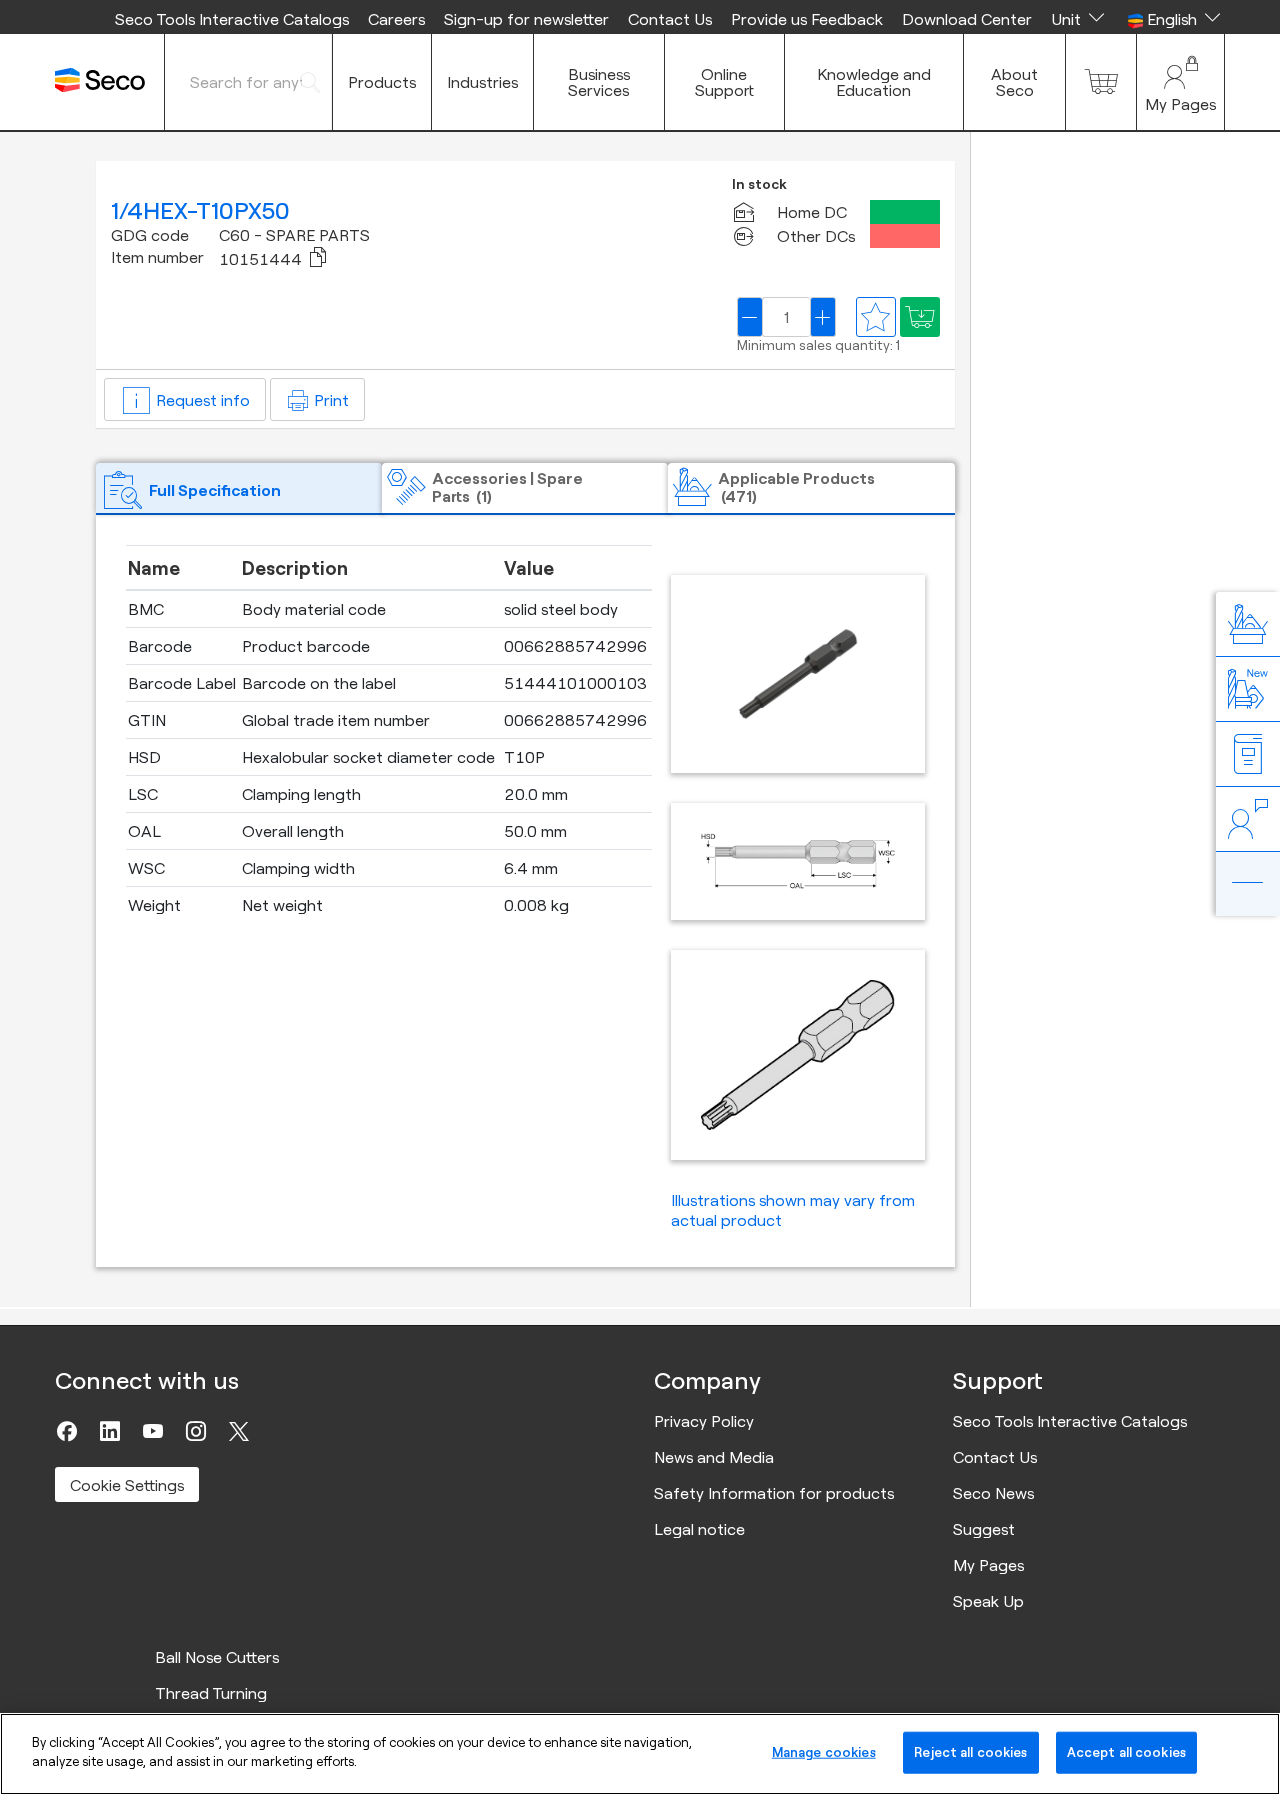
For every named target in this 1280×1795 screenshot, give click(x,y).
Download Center (967, 19)
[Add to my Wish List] (920, 317)
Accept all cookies (1126, 1752)
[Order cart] (1101, 82)
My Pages (988, 1565)
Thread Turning (211, 1693)
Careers (396, 19)
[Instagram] (196, 1431)
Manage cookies (824, 1752)
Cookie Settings (127, 1485)
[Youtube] (153, 1431)
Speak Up (988, 1601)
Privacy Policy (704, 1421)
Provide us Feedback (807, 19)
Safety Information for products (774, 1493)
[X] (239, 1431)
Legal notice (699, 1529)
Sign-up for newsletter (526, 19)
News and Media (714, 1457)
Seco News (993, 1493)
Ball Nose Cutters (217, 1657)
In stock (759, 184)
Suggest (984, 1529)
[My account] (1180, 82)
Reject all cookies (970, 1752)
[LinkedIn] (110, 1431)
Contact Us (670, 19)
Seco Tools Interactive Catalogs (232, 19)
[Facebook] (67, 1431)
